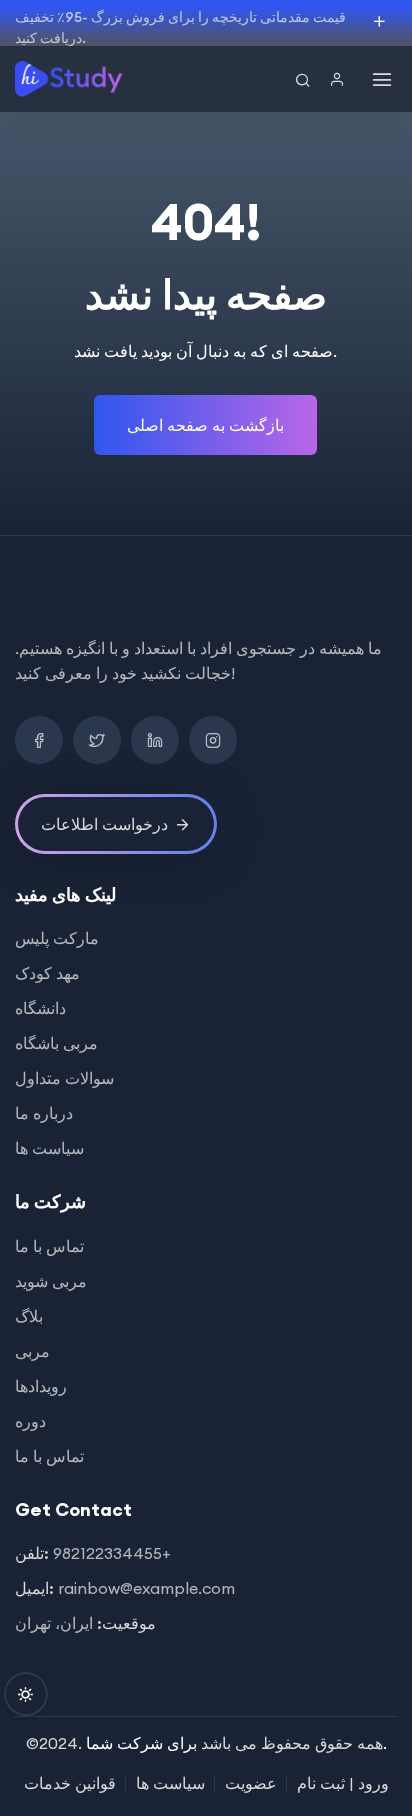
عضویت (251, 1783)
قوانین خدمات (70, 1783)
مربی (32, 1351)
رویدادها (41, 1386)
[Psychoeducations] (70, 79)
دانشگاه (40, 1008)
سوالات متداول (64, 1078)
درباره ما (44, 1113)
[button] (342, 80)
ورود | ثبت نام (343, 1783)
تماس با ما (49, 1246)
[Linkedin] (155, 740)
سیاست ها (49, 1148)
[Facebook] (39, 740)
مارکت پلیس (57, 938)
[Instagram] (213, 740)
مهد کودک (47, 973)
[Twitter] (97, 740)
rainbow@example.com (146, 1588)
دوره (30, 1421)
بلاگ (29, 1316)
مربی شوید (51, 1281)
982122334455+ (112, 1553)
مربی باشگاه (56, 1043)
